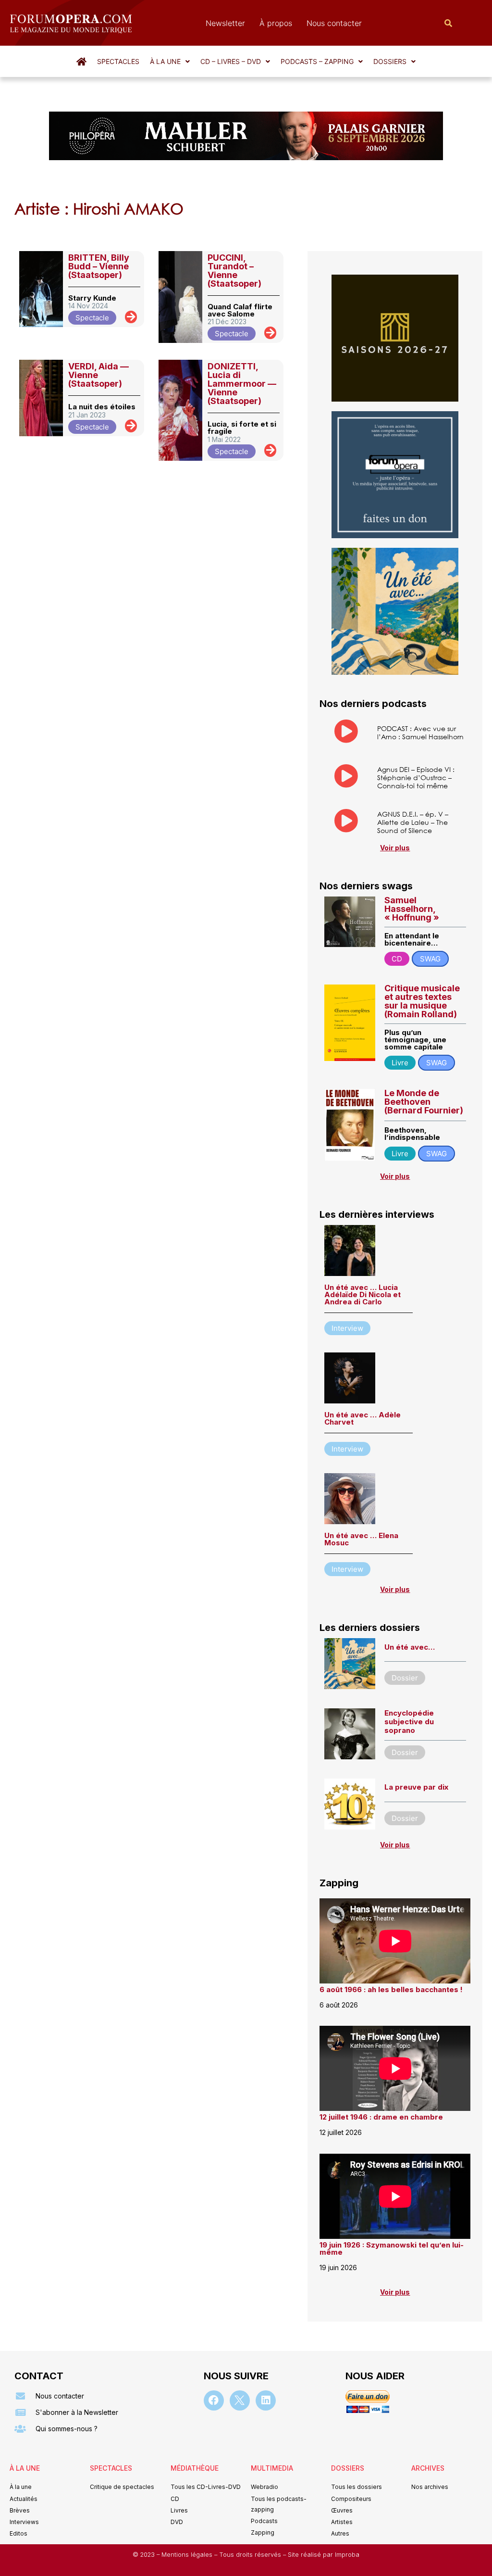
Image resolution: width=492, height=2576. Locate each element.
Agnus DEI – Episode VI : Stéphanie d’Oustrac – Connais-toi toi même (416, 777)
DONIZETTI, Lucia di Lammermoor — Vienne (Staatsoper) (242, 384)
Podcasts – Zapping (317, 61)
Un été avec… (410, 1647)
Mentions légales (188, 2555)
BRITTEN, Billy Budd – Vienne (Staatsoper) (99, 266)
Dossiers (390, 61)
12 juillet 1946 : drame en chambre (381, 2117)
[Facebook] (214, 2400)
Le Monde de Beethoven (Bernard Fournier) (424, 1102)
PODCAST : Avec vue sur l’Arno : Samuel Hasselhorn (420, 732)
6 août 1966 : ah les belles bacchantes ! (391, 1989)
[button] (170, 62)
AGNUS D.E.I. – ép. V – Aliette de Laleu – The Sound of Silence (413, 822)
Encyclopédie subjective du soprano (409, 1722)
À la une (165, 61)
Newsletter (225, 23)
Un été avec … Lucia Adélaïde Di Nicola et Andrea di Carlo (363, 1294)
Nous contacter (334, 23)
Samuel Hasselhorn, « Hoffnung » (412, 909)
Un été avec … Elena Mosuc (361, 1539)
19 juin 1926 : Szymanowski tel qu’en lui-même (392, 2248)
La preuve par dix (416, 1787)
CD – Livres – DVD (231, 61)
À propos (276, 23)
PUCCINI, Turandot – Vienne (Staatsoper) (234, 271)
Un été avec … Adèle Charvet (363, 1418)
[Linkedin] (266, 2400)
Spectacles (118, 61)
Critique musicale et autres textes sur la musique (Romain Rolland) (422, 1001)
